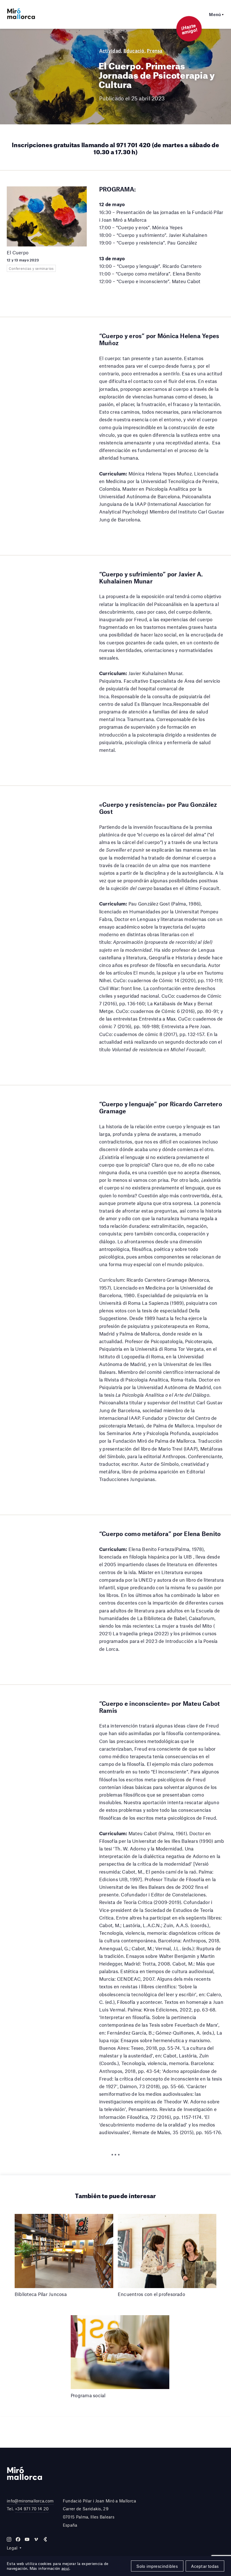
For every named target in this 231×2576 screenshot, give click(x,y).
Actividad (110, 50)
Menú (215, 14)
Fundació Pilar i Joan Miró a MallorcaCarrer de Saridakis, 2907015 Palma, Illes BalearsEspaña (100, 2513)
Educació (134, 50)
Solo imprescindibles (157, 2566)
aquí (65, 2568)
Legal (12, 2548)
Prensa (155, 50)
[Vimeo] (36, 2539)
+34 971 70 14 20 (32, 2509)
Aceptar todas (205, 2566)
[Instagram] (9, 2539)
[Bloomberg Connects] (45, 2539)
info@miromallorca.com (30, 2501)
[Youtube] (27, 2539)
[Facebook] (18, 2539)
